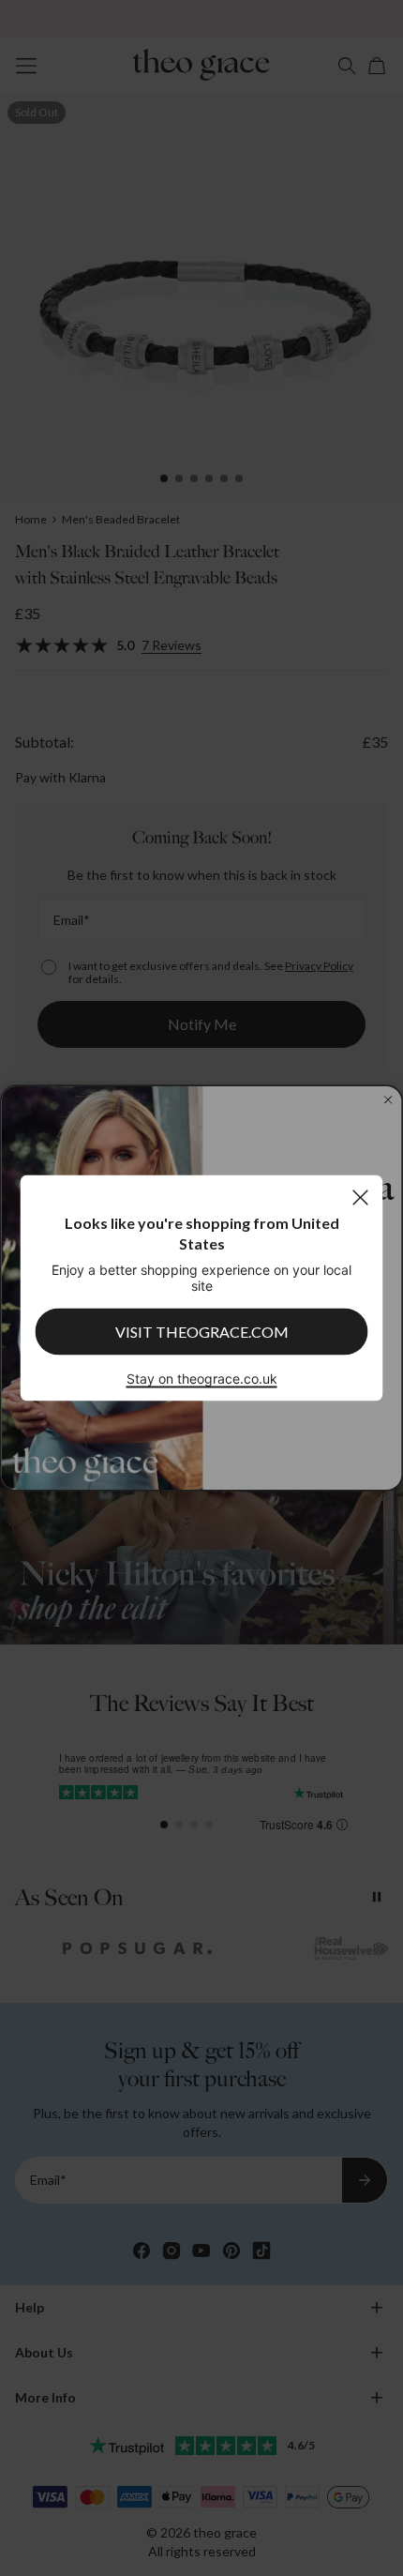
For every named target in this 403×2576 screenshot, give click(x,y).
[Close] (360, 1197)
